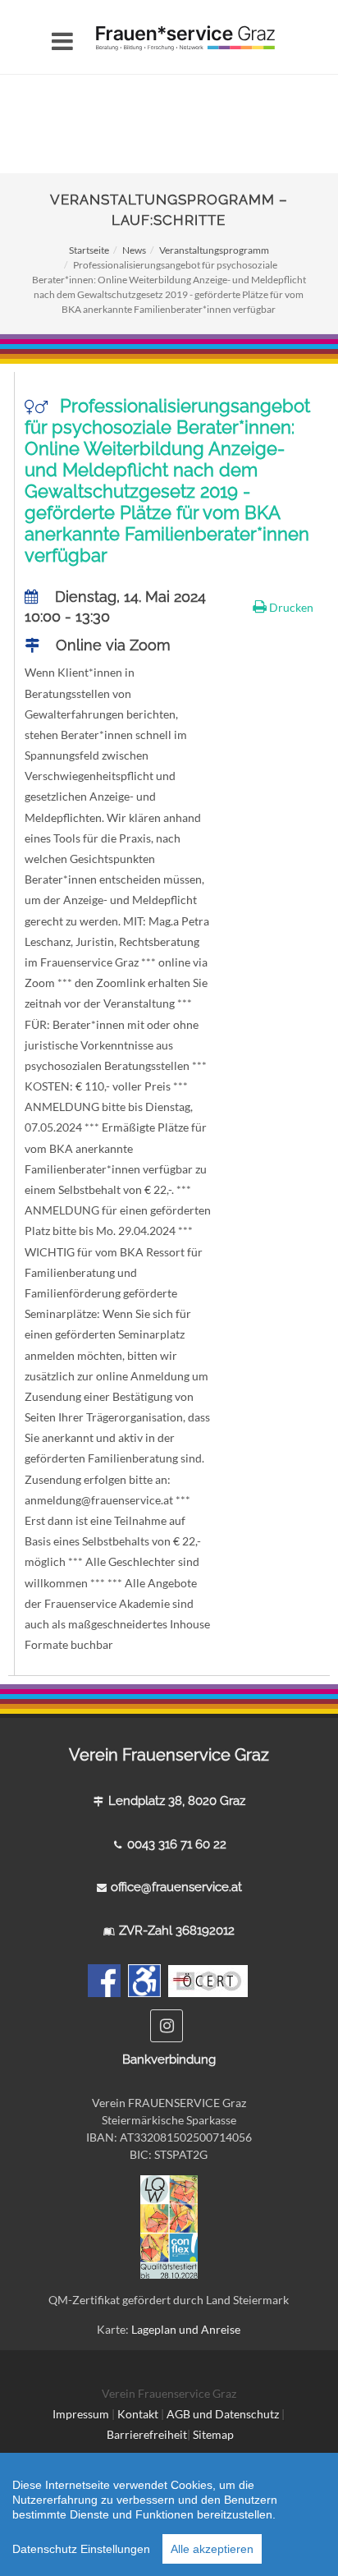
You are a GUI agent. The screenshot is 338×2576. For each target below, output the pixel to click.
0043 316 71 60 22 (177, 1844)
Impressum (81, 2414)
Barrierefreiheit (147, 2434)
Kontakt (138, 2414)
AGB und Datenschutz (224, 2414)
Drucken (290, 607)
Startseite (89, 250)
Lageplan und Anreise (186, 2329)
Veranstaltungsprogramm (214, 250)
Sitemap (213, 2434)
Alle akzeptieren (212, 2549)
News (134, 250)
